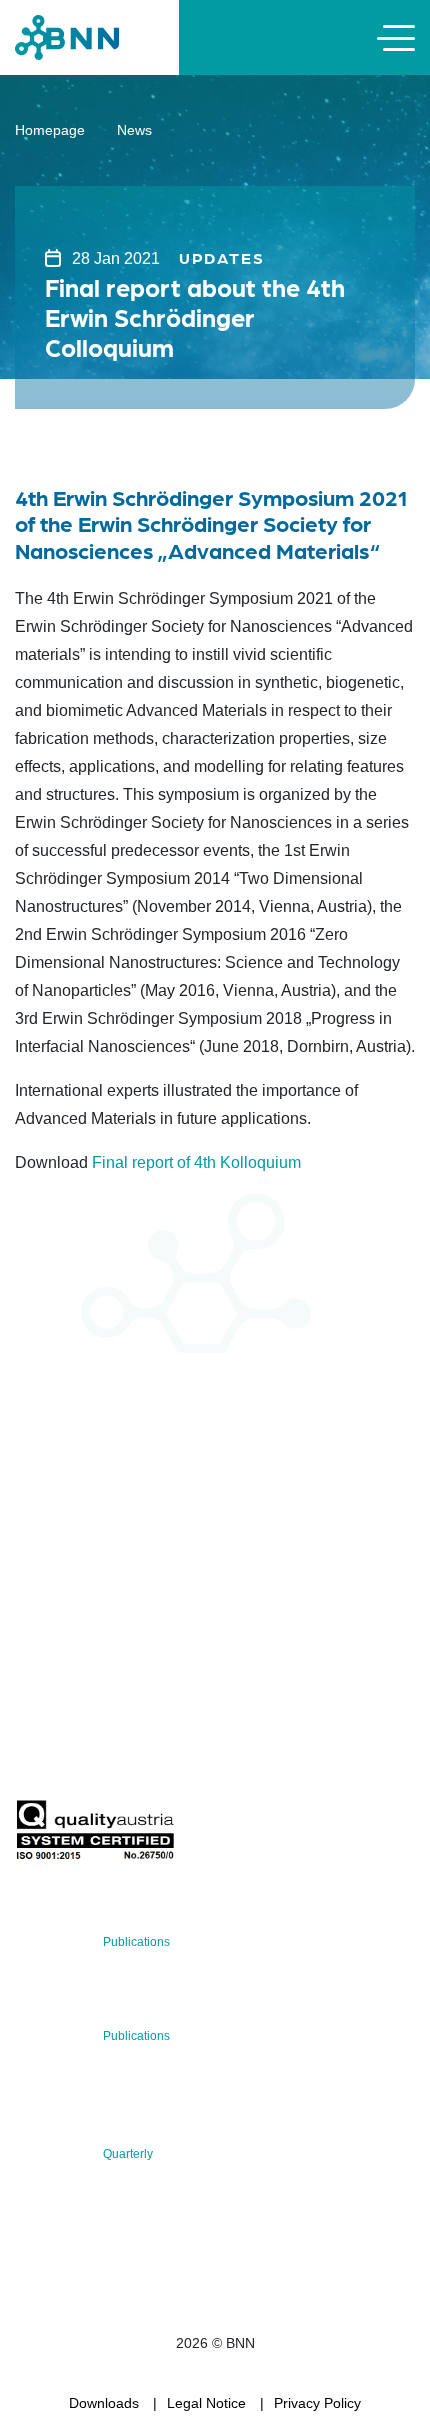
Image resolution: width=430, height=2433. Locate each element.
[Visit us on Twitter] (37, 1600)
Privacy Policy (317, 2403)
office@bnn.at (59, 1548)
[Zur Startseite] (67, 36)
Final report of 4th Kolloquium (196, 1162)
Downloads (104, 2403)
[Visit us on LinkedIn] (101, 1600)
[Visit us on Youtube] (165, 1600)
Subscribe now (133, 1752)
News (134, 130)
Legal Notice (206, 2403)
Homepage (50, 130)
